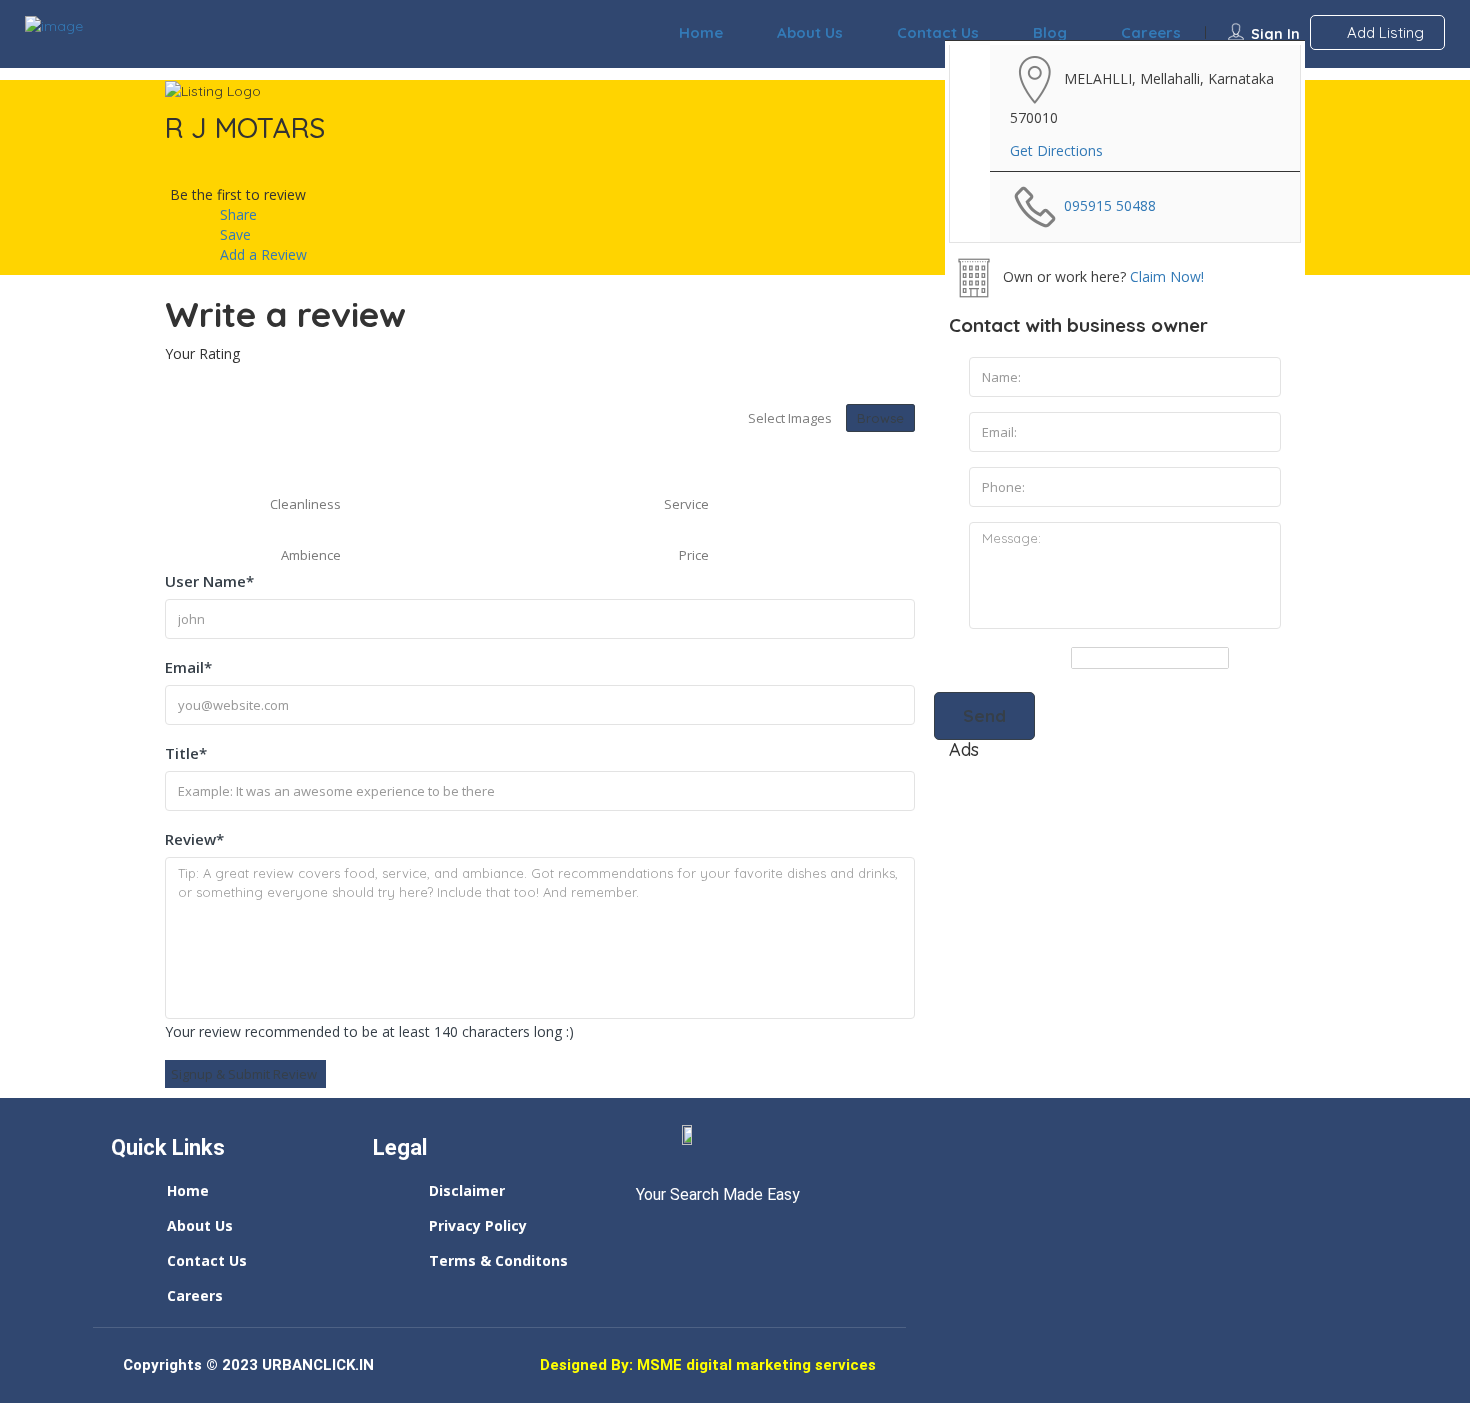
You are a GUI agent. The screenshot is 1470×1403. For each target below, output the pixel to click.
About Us (810, 32)
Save (233, 234)
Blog (1050, 32)
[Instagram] (724, 1237)
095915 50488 (1110, 205)
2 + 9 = (1047, 658)
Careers (1151, 32)
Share (236, 214)
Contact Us (938, 32)
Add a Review (261, 254)
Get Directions (1056, 150)
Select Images (790, 418)
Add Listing (1383, 32)
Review (194, 839)
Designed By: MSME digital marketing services (708, 1365)
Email (188, 667)
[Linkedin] (687, 1237)
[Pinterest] (761, 1237)
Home (701, 32)
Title (186, 753)
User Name (209, 581)
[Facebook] (650, 1237)
